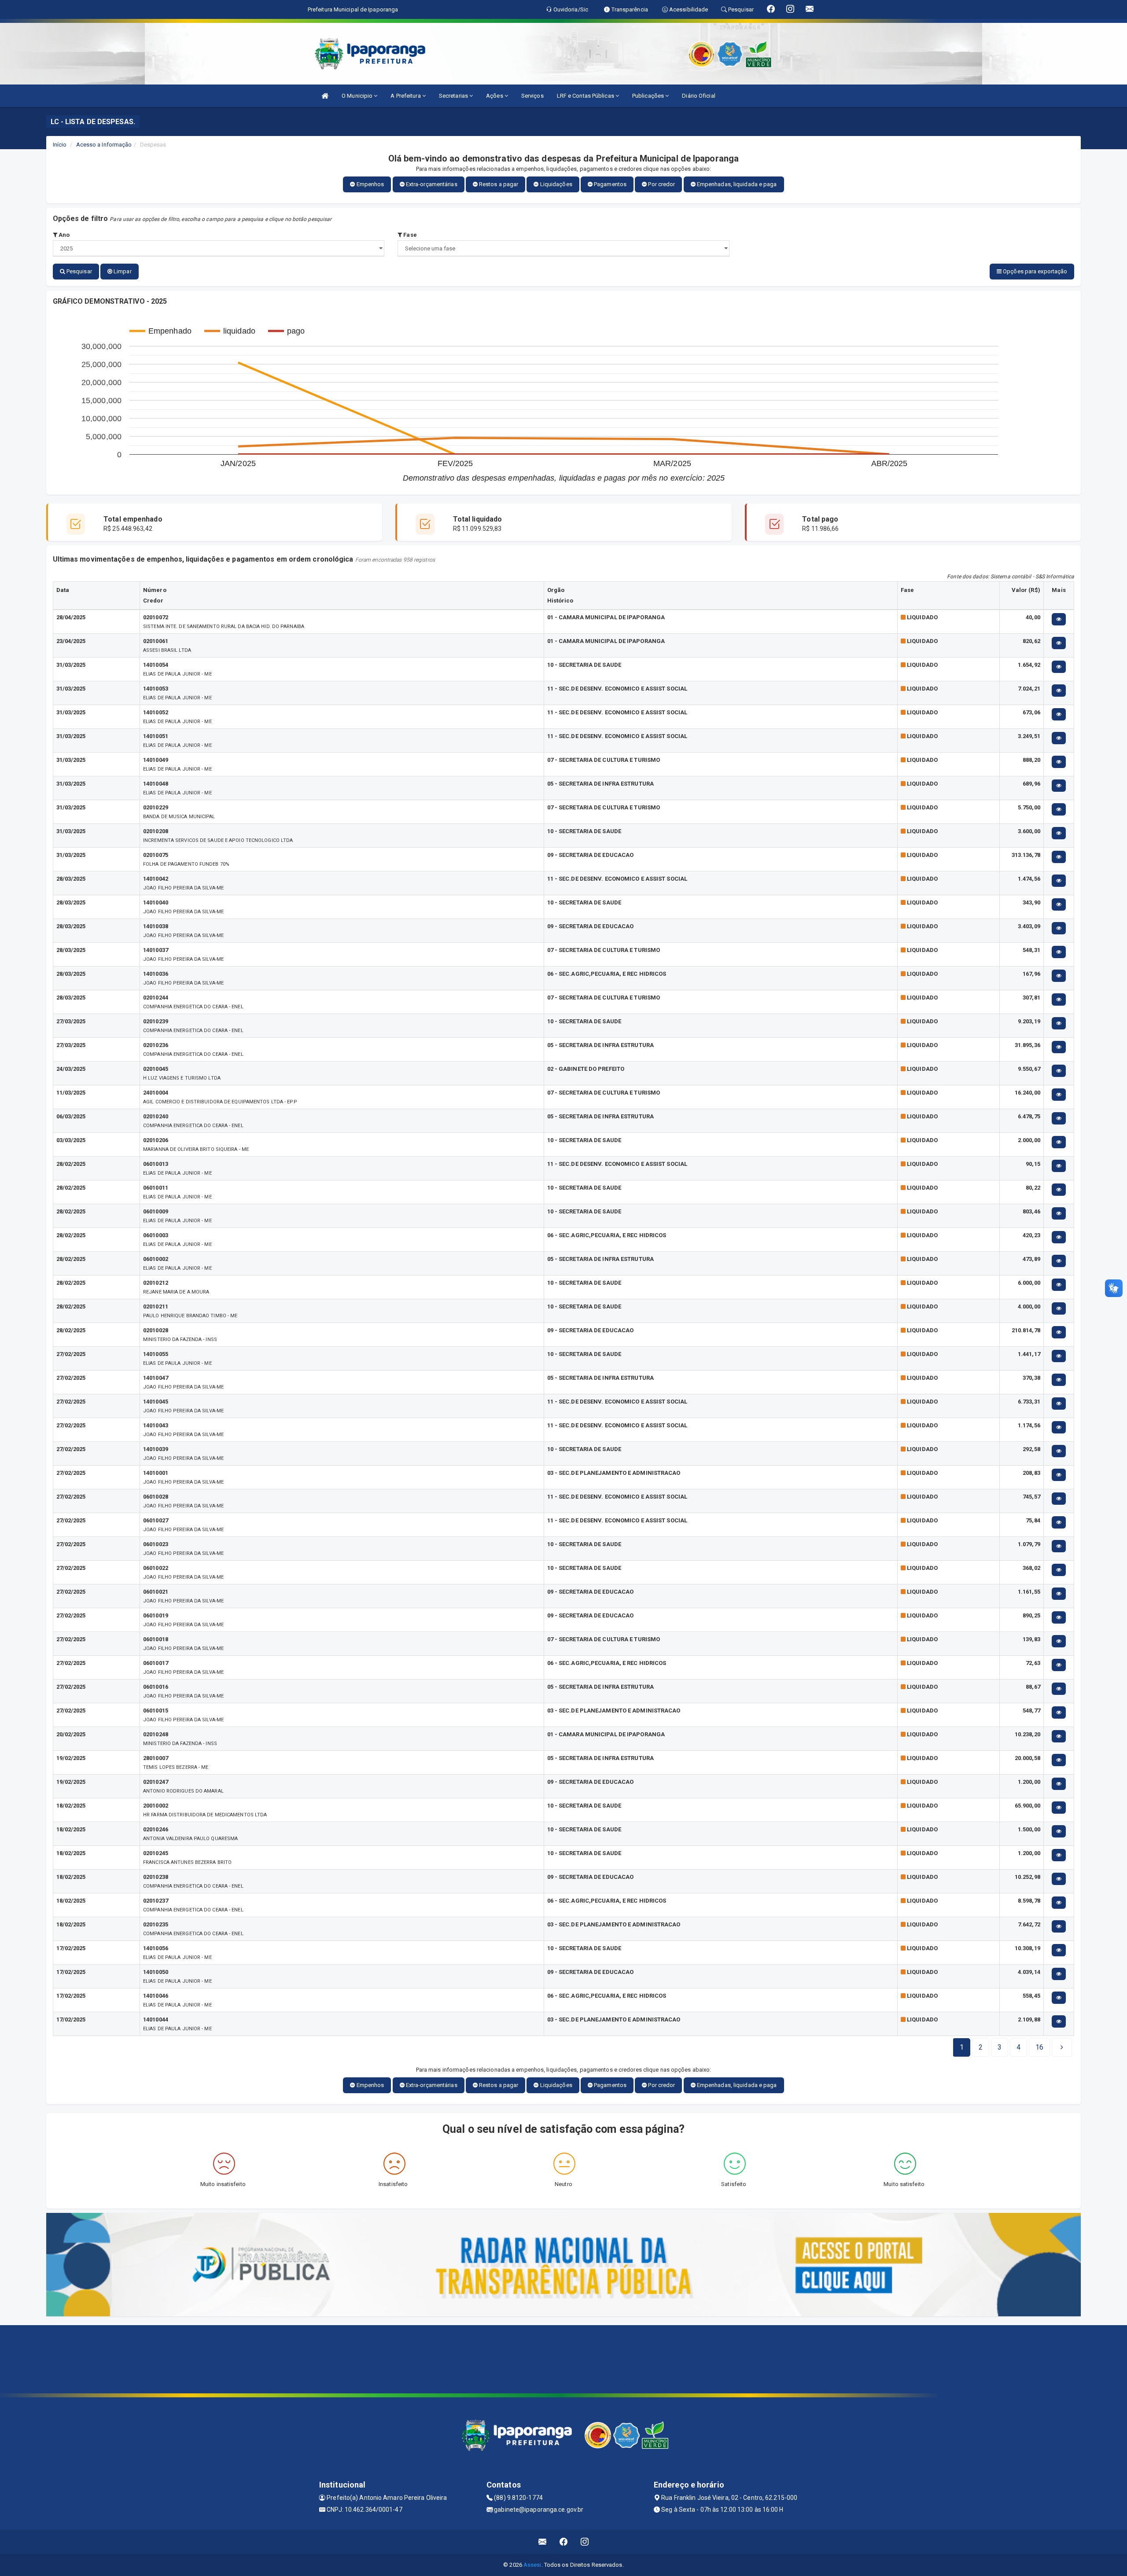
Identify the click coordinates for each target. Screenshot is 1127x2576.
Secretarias (454, 96)
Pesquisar (79, 271)
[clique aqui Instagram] (585, 2542)
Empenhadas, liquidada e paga (736, 184)
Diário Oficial (698, 96)
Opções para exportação (1034, 271)
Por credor (661, 184)
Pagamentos (610, 184)
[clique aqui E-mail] (543, 2542)
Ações (495, 96)
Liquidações (556, 184)
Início (60, 145)
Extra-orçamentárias (431, 184)
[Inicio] (325, 96)
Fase (409, 235)
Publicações (649, 96)
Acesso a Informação (104, 145)
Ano (63, 235)
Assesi (532, 2565)
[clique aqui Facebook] (564, 2542)
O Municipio (358, 96)
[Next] (1062, 2047)
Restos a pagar (498, 184)
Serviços (532, 96)
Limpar (122, 271)
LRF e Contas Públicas (586, 96)
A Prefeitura (406, 96)
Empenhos (370, 184)
